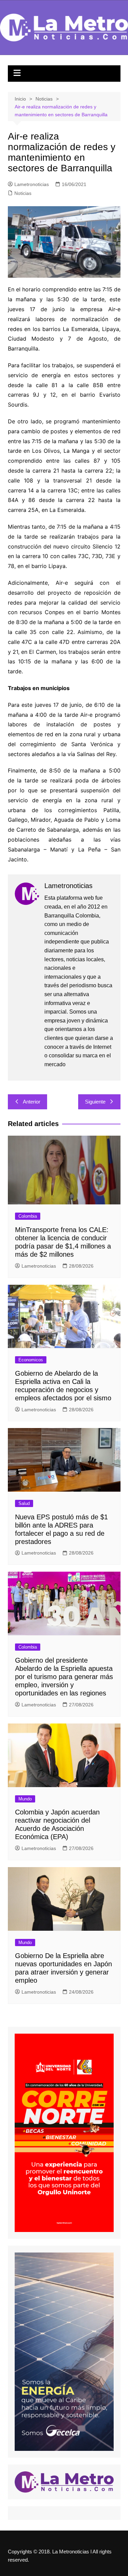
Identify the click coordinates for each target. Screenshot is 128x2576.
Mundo (25, 1799)
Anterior (32, 1102)
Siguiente (95, 1102)
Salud (24, 1503)
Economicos (31, 1360)
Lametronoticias (32, 184)
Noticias (23, 193)
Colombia (28, 1216)
